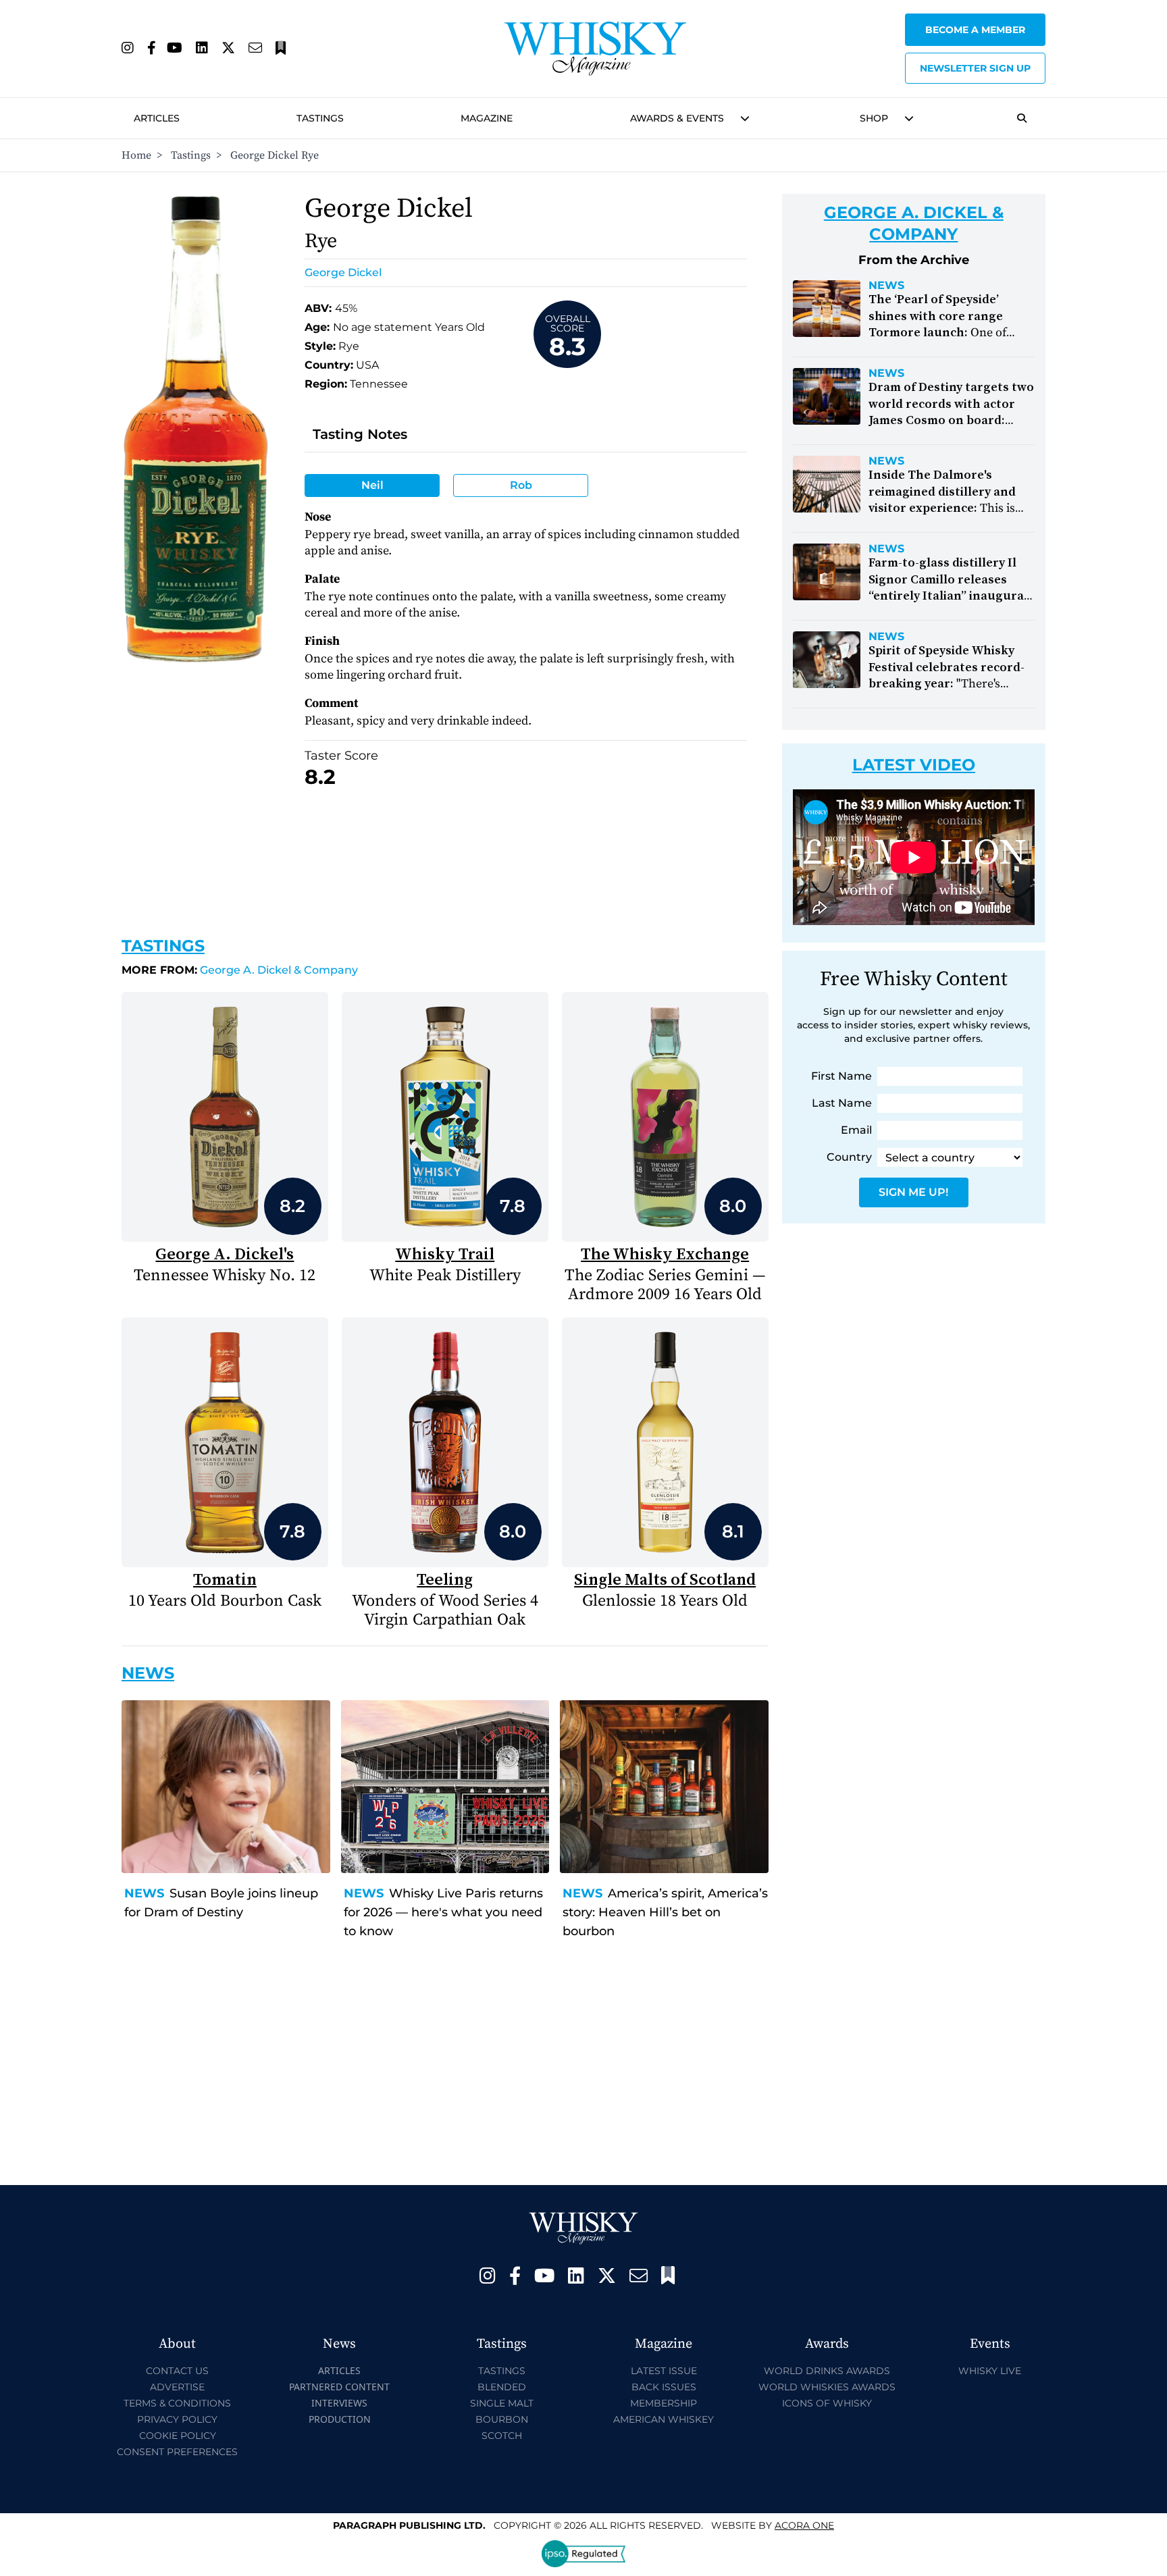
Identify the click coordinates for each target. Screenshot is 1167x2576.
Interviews (339, 2403)
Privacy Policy (177, 2419)
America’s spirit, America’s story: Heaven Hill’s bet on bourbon (665, 1912)
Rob (521, 485)
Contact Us (177, 2371)
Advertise (177, 2387)
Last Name (842, 1103)
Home (136, 155)
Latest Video (914, 765)
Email (856, 1130)
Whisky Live (990, 2371)
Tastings (320, 118)
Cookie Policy (178, 2436)
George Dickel (343, 272)
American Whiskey (664, 2419)
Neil (372, 485)
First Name (841, 1076)
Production (340, 2419)
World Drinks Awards (827, 2371)
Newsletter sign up (975, 68)
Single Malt (502, 2403)
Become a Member (975, 30)
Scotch (502, 2436)
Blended (502, 2387)
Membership (664, 2403)
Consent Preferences (177, 2452)
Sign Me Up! (913, 1192)
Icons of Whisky (827, 2403)
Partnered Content (339, 2387)
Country (849, 1157)
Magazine (487, 118)
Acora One (804, 2525)
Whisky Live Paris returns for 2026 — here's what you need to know (443, 1912)
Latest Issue (664, 2371)
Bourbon (502, 2419)
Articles (157, 118)
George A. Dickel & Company (240, 970)
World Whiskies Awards (827, 2387)
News (144, 1893)
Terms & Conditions (177, 2403)
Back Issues (664, 2387)
